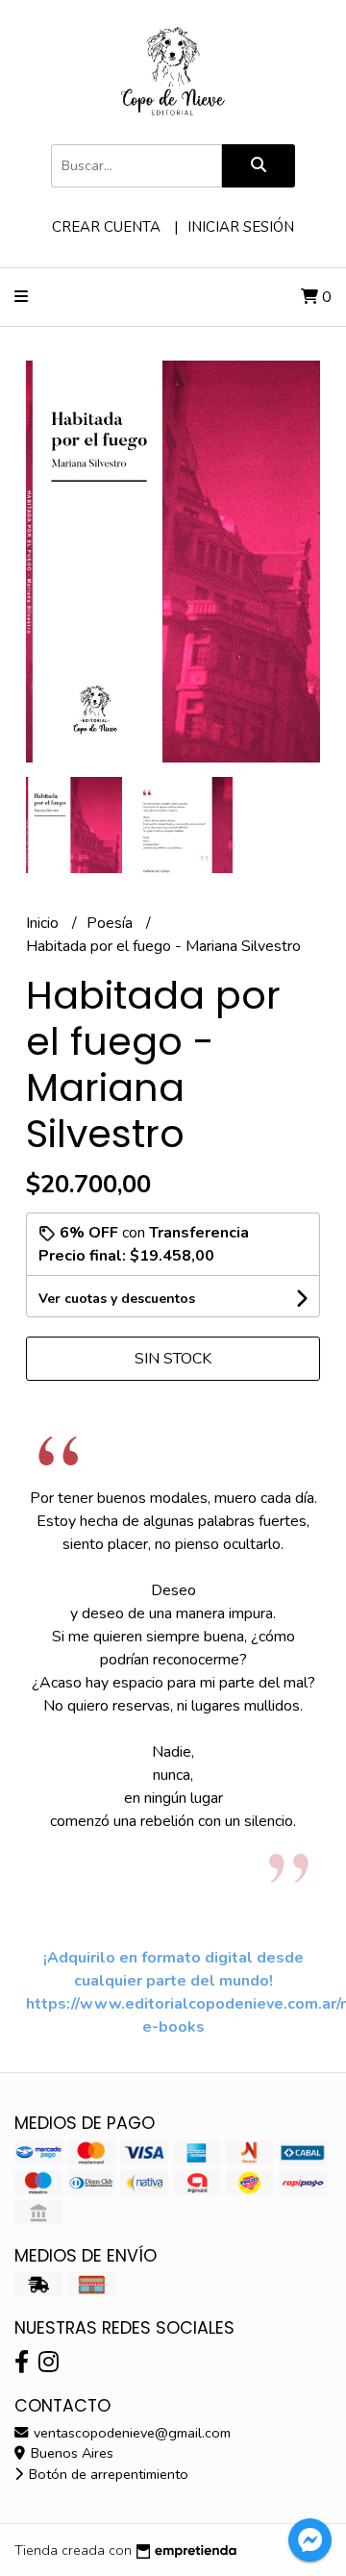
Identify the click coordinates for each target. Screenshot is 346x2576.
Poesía (111, 923)
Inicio (44, 923)
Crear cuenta (106, 227)
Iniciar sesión (241, 227)
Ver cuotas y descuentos (117, 1299)
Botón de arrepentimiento (107, 2474)
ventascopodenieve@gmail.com (130, 2433)
